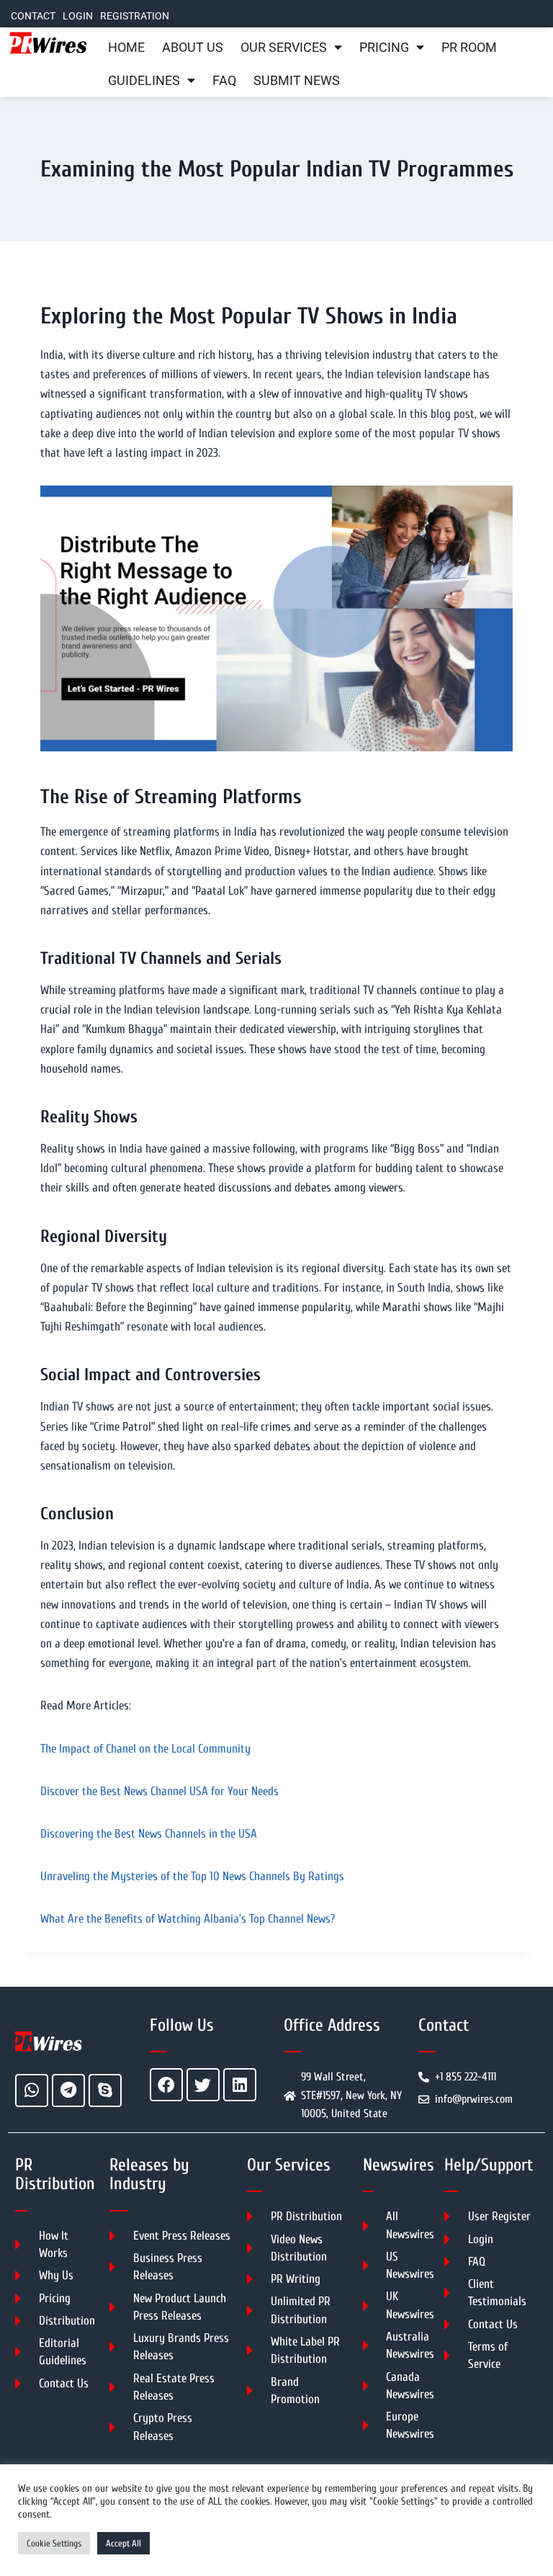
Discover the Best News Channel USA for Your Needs (159, 1791)
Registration (135, 16)
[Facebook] (166, 2085)
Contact (33, 16)
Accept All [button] (123, 2543)
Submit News (297, 81)
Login (78, 16)
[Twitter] (203, 2085)
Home (126, 48)
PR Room (469, 48)
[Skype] (105, 2090)
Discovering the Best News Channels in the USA (149, 1834)
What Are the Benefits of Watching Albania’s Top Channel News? (188, 1919)
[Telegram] (68, 2090)
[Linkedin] (240, 2085)
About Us (193, 48)
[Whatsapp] (32, 2090)
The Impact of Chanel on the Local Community (145, 1749)
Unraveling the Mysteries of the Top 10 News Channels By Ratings (192, 1876)
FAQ (224, 81)
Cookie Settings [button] (54, 2543)
